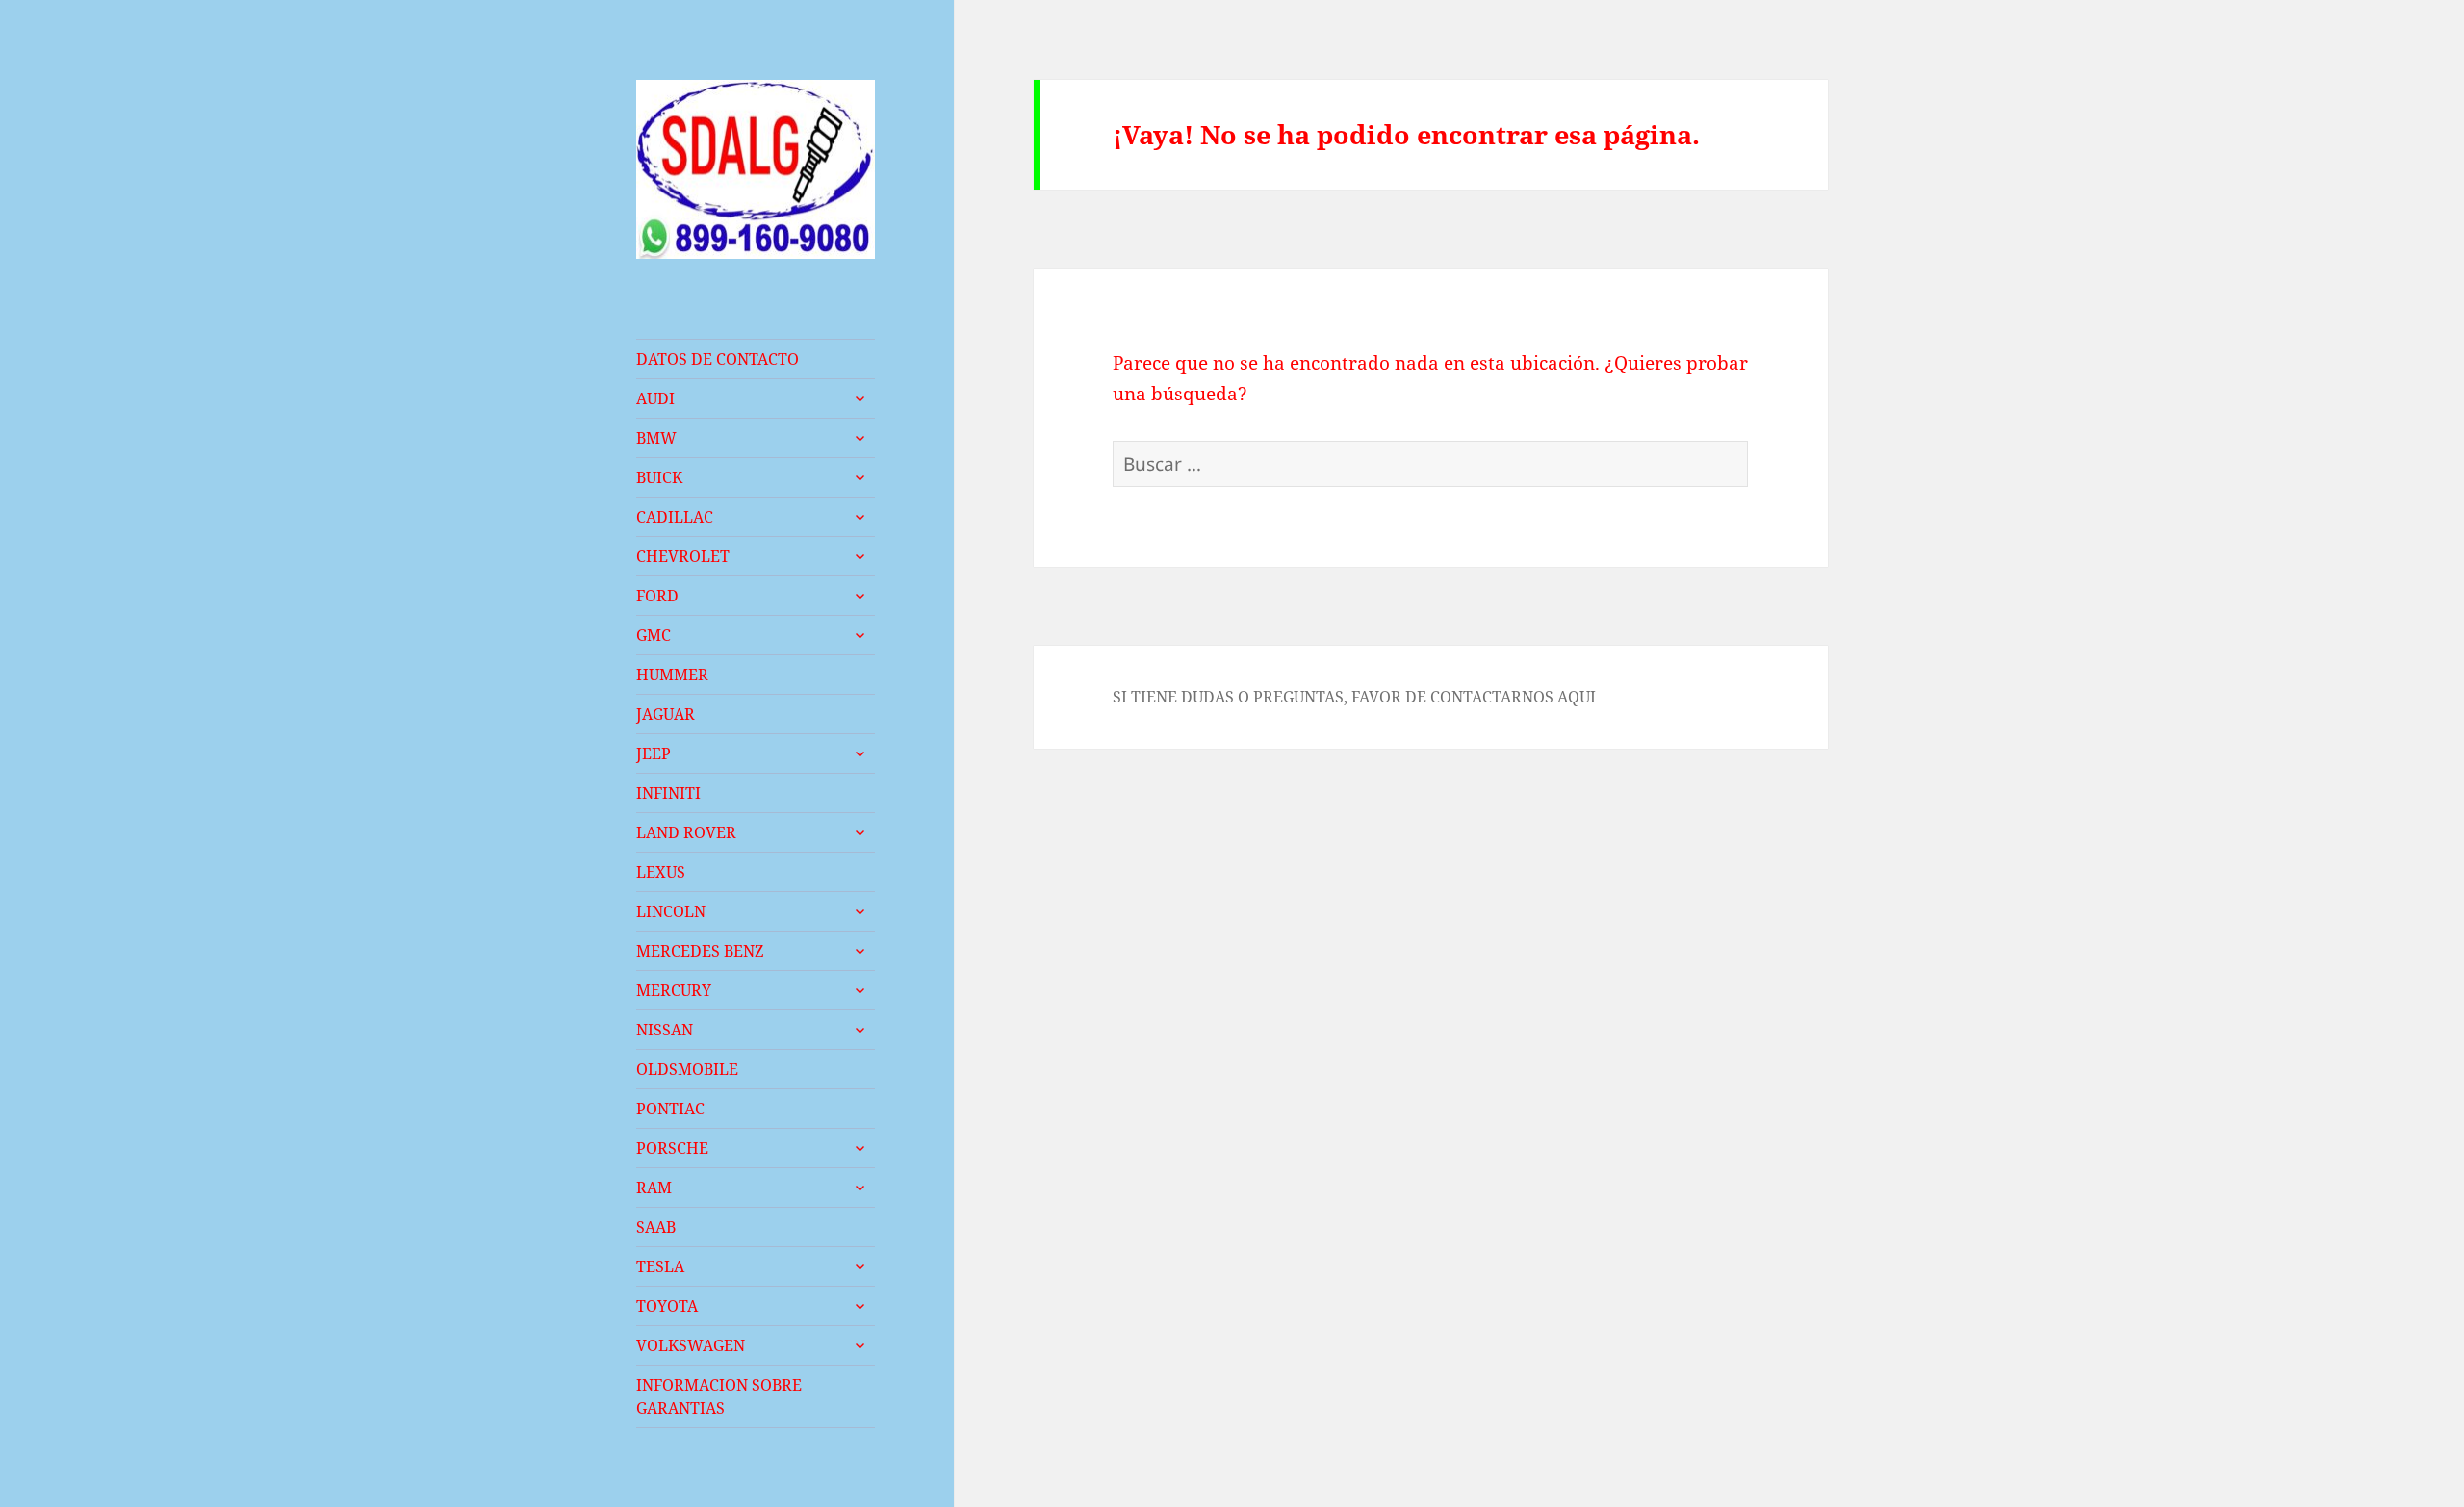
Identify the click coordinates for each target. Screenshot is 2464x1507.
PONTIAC (670, 1109)
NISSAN (665, 1030)
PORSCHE (672, 1148)
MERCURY (674, 990)
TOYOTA (667, 1306)
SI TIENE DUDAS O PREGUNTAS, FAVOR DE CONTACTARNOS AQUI (1354, 697)
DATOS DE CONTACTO (718, 359)
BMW (656, 438)
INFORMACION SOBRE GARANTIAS (719, 1396)
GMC (654, 635)
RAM (654, 1188)
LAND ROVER (686, 832)
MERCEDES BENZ (700, 951)
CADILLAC (675, 517)
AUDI (655, 398)
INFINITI (668, 793)
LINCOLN (671, 911)
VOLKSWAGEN (691, 1345)
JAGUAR (666, 714)
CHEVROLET (683, 556)
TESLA (660, 1266)
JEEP (654, 753)
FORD (657, 596)
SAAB (656, 1227)
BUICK (659, 477)
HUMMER (672, 675)
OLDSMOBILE (687, 1069)
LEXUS (661, 872)
